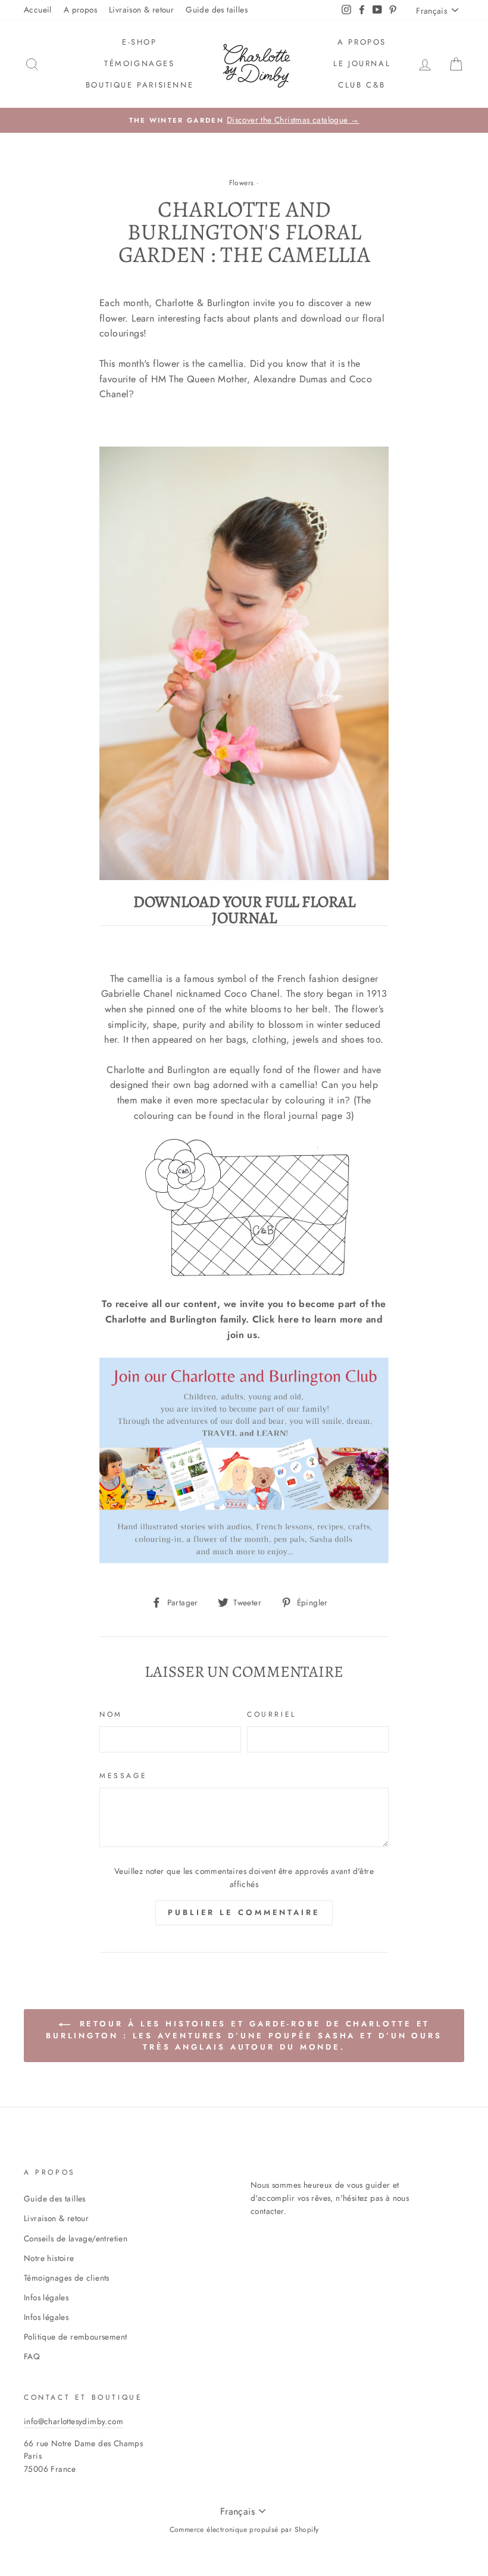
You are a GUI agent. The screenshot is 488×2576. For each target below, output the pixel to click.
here (288, 1319)
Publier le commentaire (244, 1912)
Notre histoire (49, 2258)
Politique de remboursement (75, 2337)
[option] (244, 120)
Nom (111, 1714)
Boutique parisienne (140, 85)
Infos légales (46, 2297)
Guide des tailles (217, 10)
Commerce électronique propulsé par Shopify (244, 2530)
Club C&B (362, 85)
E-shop (140, 42)
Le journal (362, 63)
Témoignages (140, 63)
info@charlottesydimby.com (73, 2421)
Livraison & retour (141, 10)
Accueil (38, 10)
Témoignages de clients (67, 2278)
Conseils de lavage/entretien (76, 2238)
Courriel (272, 1714)
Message (123, 1776)
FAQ (32, 2356)
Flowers (242, 183)
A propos (80, 10)
